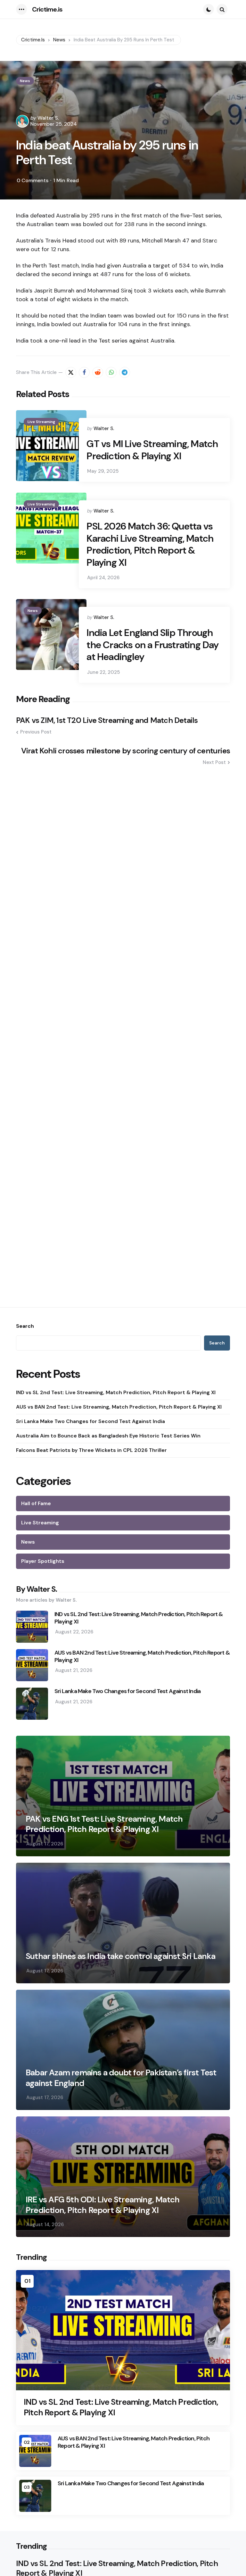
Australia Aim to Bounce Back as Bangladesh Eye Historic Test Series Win (108, 1436)
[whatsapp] (111, 372)
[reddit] (98, 372)
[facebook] (84, 372)
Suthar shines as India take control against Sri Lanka (121, 1956)
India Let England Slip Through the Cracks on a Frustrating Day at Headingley (152, 645)
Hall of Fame (36, 1503)
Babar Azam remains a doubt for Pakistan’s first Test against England (121, 2078)
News (25, 81)
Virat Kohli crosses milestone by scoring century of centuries (126, 751)
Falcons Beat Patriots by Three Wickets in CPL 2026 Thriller (91, 1450)
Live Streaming (41, 422)
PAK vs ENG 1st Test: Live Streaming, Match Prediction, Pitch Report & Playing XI (104, 1824)
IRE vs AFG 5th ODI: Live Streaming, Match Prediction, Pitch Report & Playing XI (102, 2205)
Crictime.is (47, 9)
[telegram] (125, 372)
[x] (71, 372)
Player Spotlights (43, 1561)
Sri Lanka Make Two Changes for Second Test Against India (90, 1421)
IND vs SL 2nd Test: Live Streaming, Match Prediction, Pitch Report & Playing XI (116, 1392)
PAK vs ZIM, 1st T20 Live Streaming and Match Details (107, 720)
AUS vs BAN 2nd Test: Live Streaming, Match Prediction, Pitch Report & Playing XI (119, 1407)
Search (25, 1326)
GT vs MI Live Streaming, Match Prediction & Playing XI (152, 450)
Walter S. (48, 118)
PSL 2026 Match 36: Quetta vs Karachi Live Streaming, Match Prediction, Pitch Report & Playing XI (150, 544)
